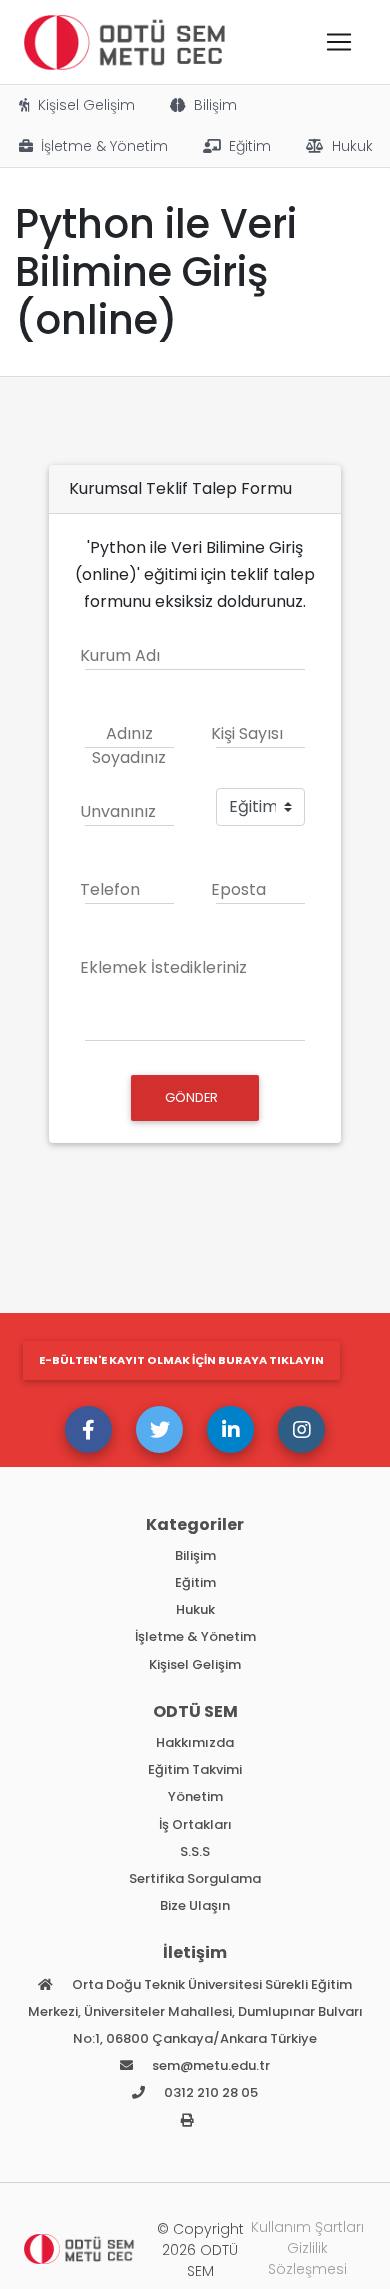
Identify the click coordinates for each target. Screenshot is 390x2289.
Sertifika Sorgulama (195, 1878)
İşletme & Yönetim (104, 146)
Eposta (238, 889)
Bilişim (215, 105)
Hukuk (352, 146)
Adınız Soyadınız (129, 745)
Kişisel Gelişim (86, 105)
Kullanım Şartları (307, 2227)
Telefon (110, 889)
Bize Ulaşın (195, 1905)
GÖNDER (193, 1097)
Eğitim (250, 146)
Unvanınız (118, 811)
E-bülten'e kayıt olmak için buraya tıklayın (181, 1360)
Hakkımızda (195, 1742)
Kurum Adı (120, 655)
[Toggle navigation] (339, 42)
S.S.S (195, 1851)
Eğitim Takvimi (195, 1769)
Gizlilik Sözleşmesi (307, 2258)
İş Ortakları (195, 1824)
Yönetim (195, 1796)
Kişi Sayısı (247, 733)
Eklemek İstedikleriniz (163, 967)
